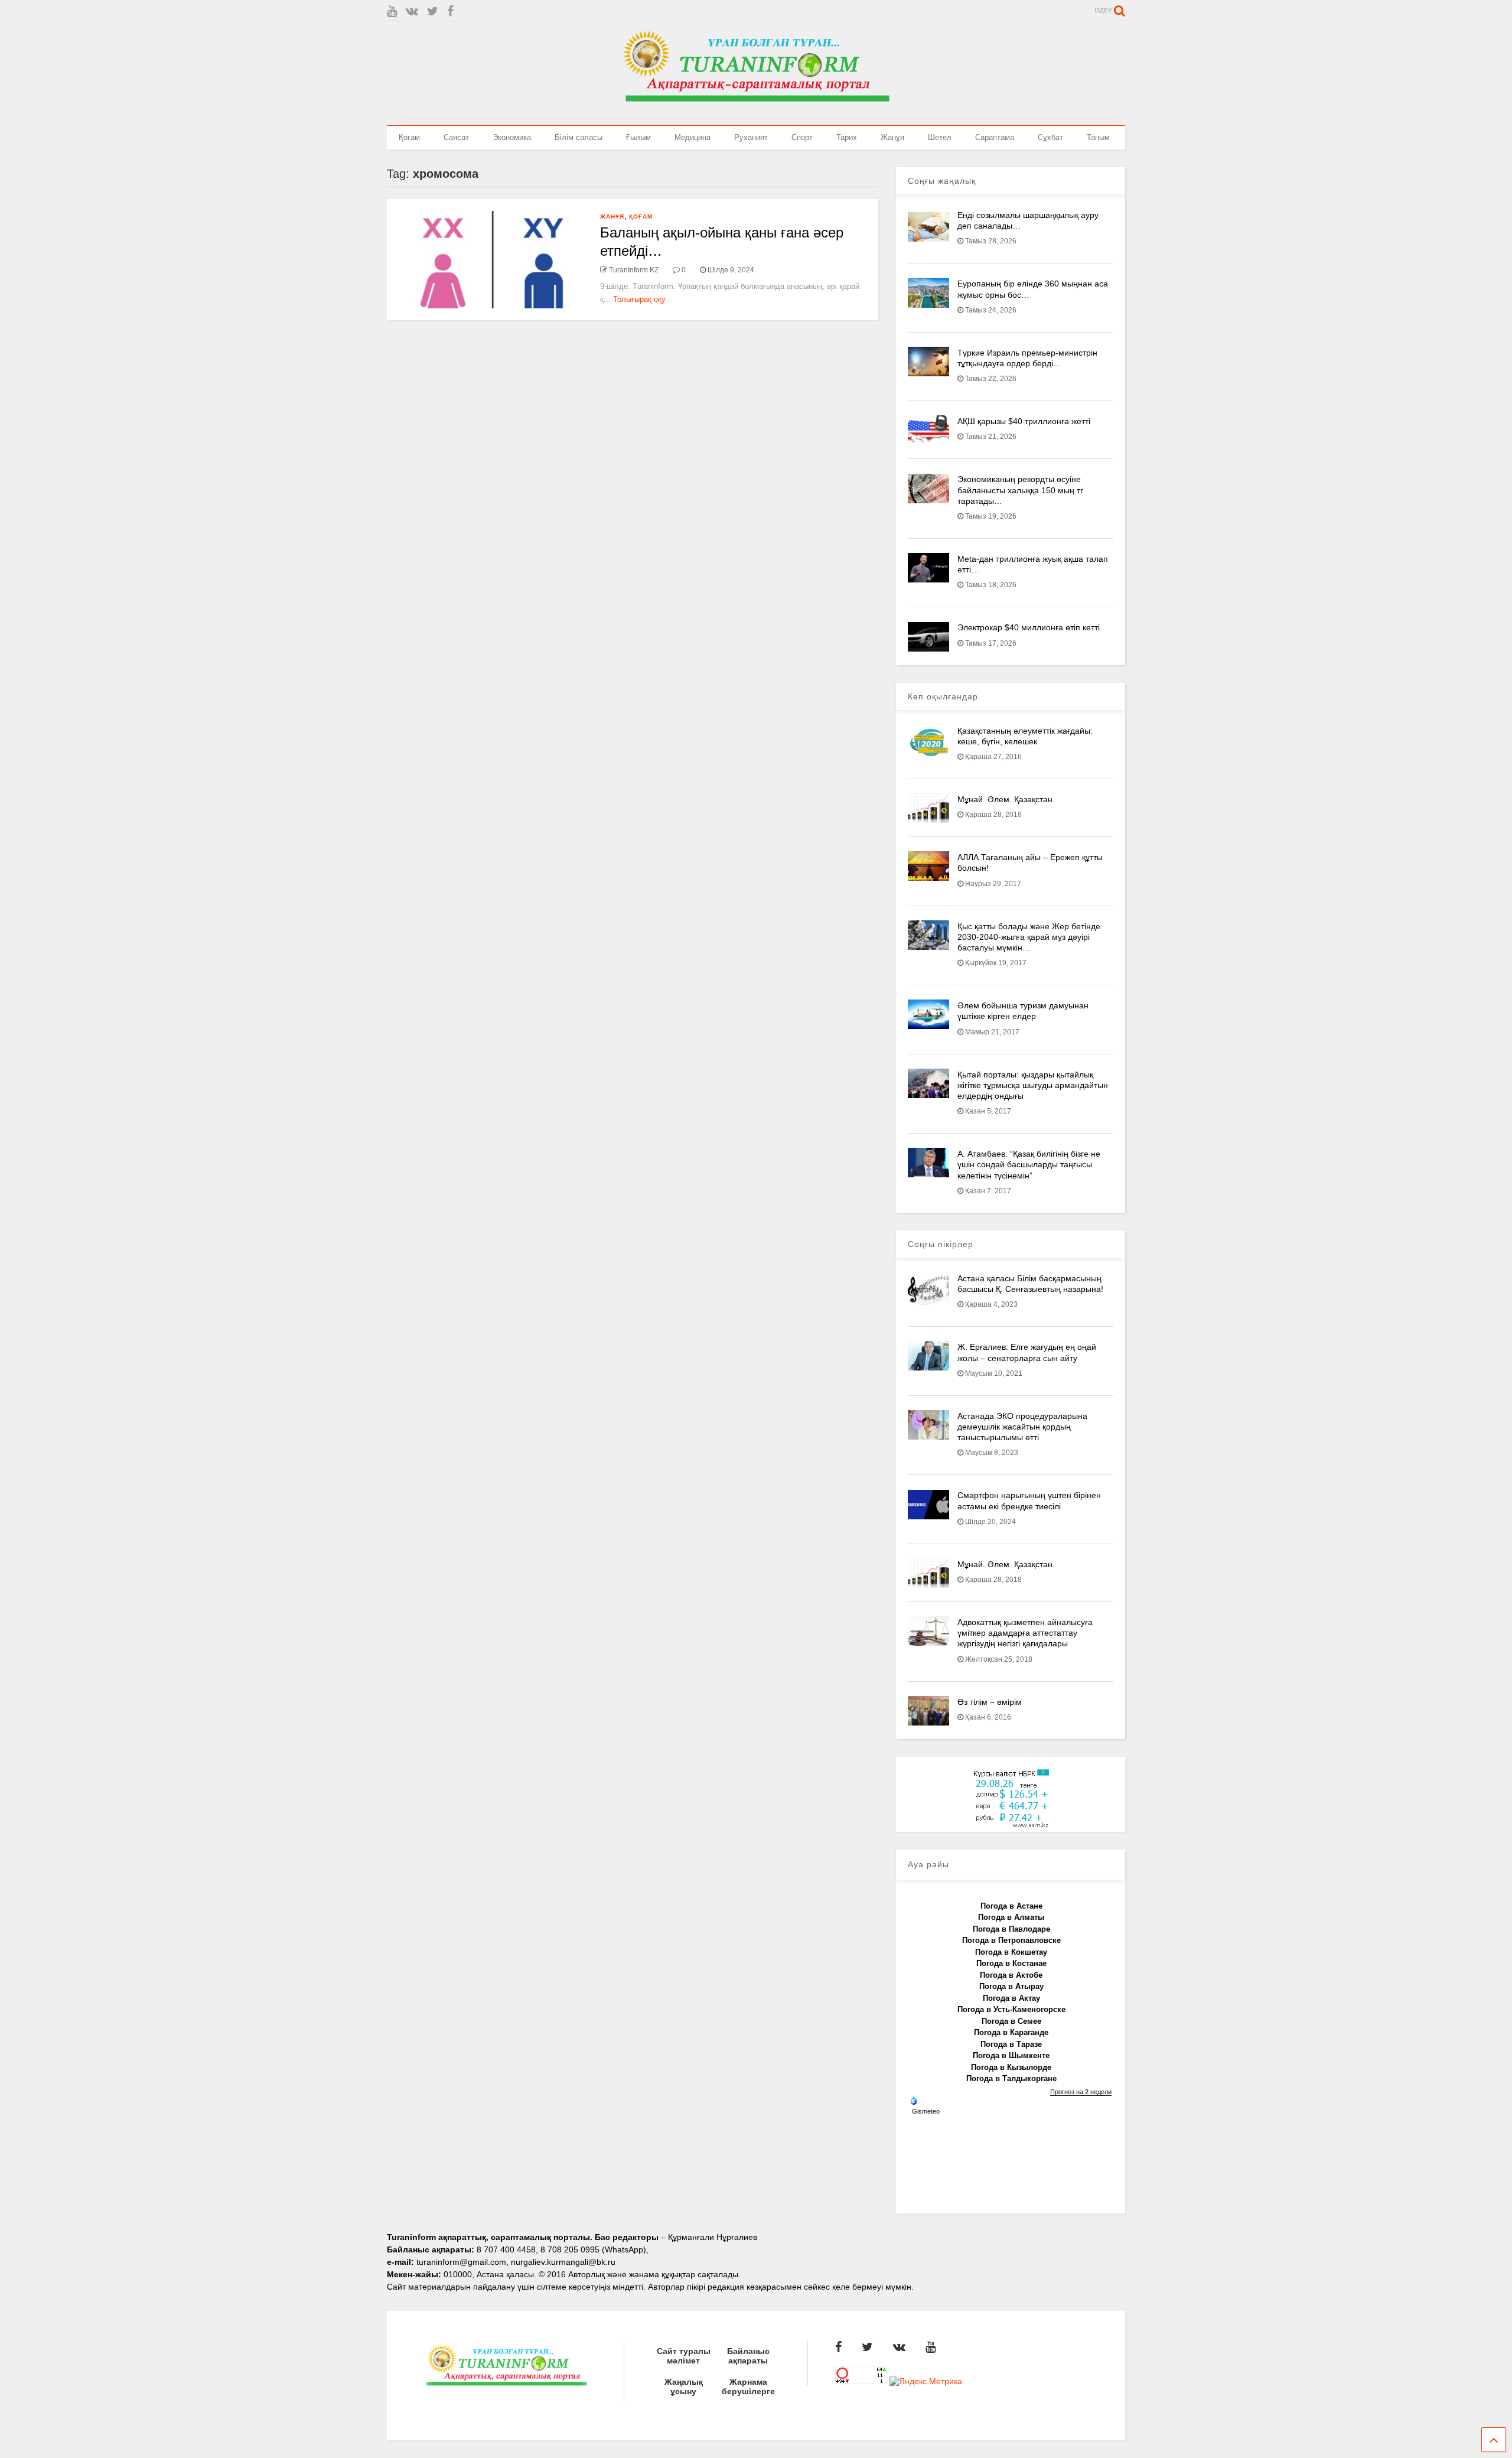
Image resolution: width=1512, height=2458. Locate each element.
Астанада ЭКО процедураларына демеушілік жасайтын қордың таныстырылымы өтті (1022, 1427)
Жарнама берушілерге (748, 2387)
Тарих (847, 137)
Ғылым (638, 137)
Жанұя (892, 137)
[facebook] (450, 12)
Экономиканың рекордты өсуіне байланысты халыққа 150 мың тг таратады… (1020, 490)
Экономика (512, 137)
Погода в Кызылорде (1011, 2067)
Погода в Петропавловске (1011, 1940)
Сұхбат (1050, 137)
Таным (1098, 137)
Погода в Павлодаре (1011, 1929)
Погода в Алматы (1011, 1917)
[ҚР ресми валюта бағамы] (1011, 1825)
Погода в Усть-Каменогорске (1011, 2009)
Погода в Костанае (1011, 1963)
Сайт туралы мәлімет (684, 2356)
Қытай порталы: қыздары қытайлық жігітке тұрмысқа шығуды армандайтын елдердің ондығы (1033, 1085)
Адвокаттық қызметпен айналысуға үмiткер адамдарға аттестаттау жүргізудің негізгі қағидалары (1025, 1633)
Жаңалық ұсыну (684, 2387)
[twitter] (433, 12)
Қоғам (409, 137)
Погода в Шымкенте (1011, 2055)
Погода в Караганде (1011, 2032)
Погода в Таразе (1011, 2044)
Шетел (940, 137)
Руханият (751, 137)
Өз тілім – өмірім (990, 1702)
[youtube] (392, 12)
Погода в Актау (1011, 1998)
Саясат (456, 137)
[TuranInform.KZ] (756, 110)
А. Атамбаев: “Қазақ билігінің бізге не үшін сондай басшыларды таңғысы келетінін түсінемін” (1029, 1164)
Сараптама (995, 137)
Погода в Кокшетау (1011, 1952)
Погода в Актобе (1011, 1975)
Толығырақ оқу (639, 299)
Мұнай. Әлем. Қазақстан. (1006, 799)
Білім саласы (579, 137)
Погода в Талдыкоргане (1011, 2078)
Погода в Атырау (1011, 1986)
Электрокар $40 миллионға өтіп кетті (1029, 627)
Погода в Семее (1011, 2021)
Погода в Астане (1011, 1906)
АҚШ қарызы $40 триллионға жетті (1024, 421)
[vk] (412, 12)
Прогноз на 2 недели (1081, 2092)
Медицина (693, 137)
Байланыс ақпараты (748, 2356)
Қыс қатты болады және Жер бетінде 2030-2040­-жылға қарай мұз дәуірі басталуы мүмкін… (1029, 937)
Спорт (802, 137)
